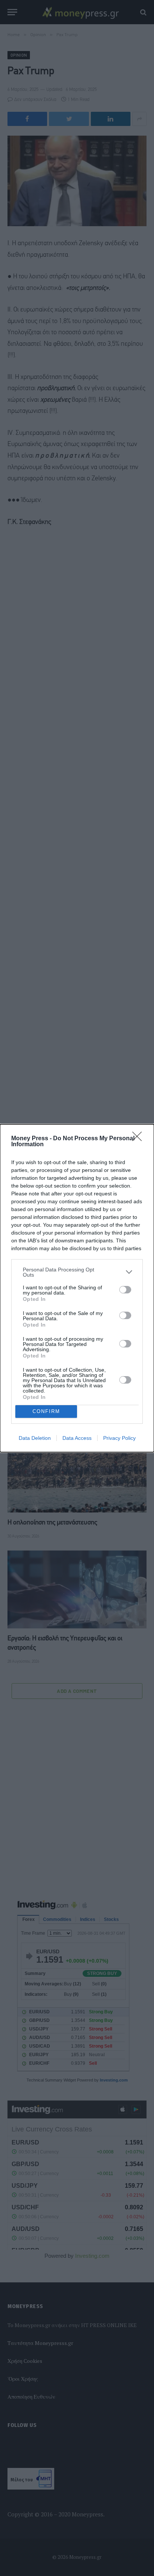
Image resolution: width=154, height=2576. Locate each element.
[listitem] (77, 1272)
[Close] (139, 1139)
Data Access (77, 1438)
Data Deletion (35, 1438)
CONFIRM (46, 1411)
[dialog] (77, 1288)
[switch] (125, 1290)
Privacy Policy (119, 1438)
